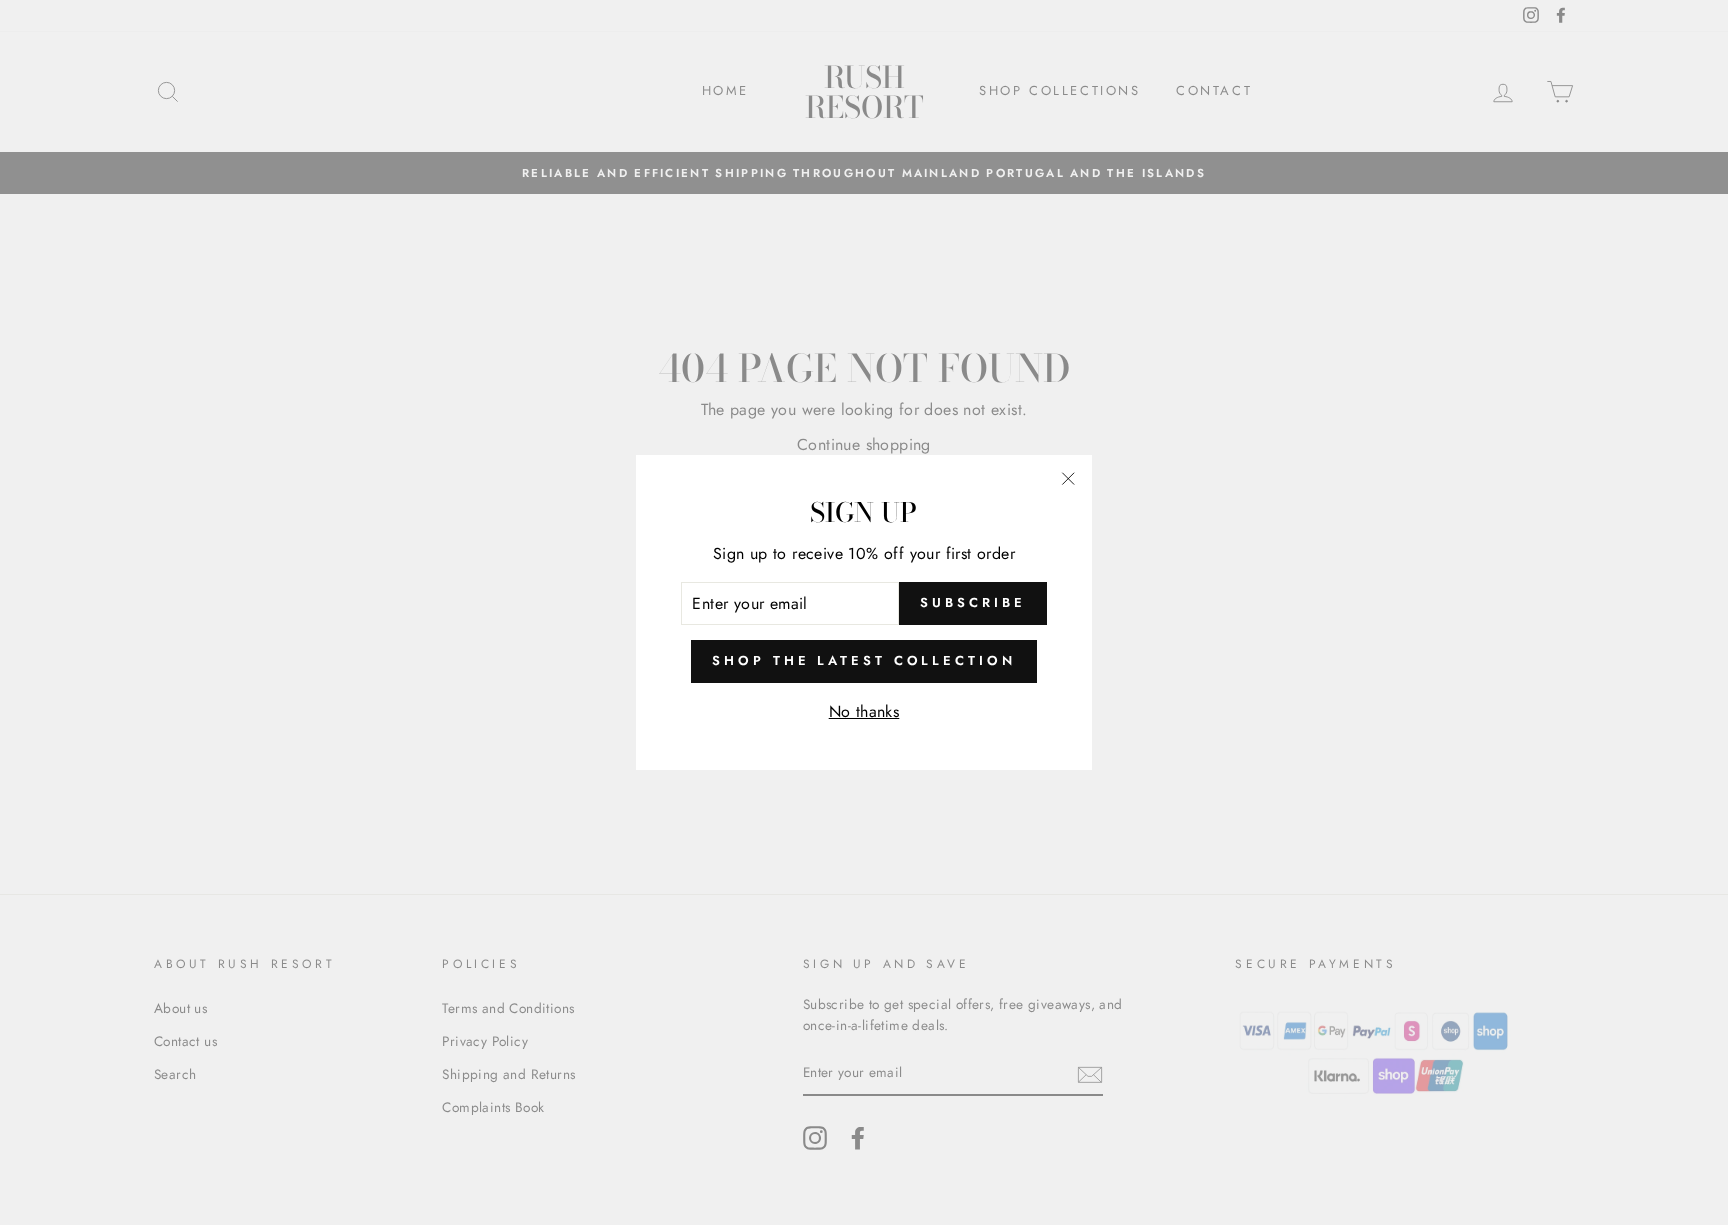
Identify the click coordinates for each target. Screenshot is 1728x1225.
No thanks (864, 711)
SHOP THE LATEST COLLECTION (863, 660)
